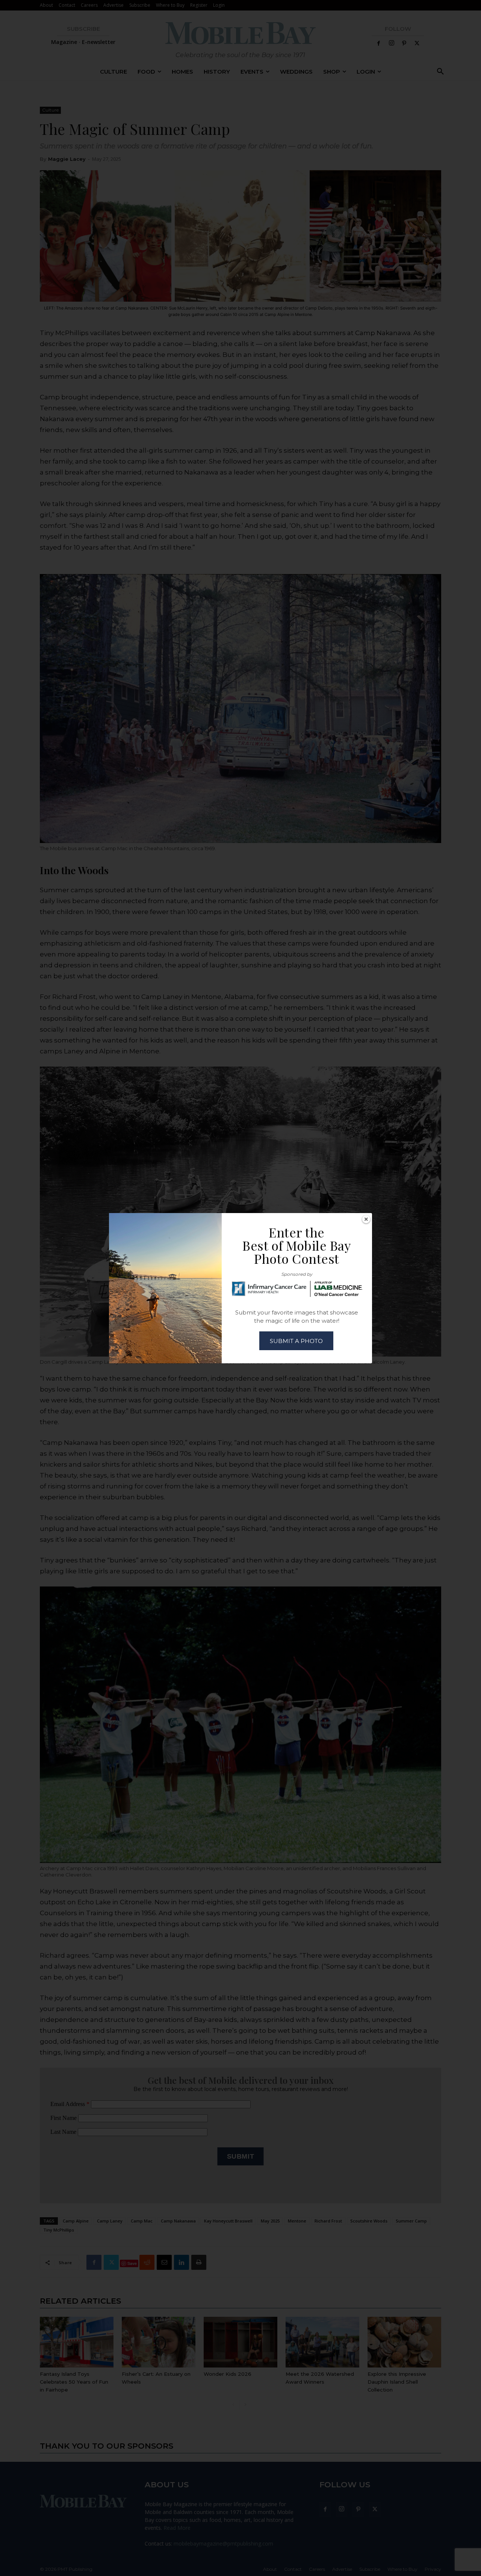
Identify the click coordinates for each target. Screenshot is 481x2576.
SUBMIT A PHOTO (296, 1341)
